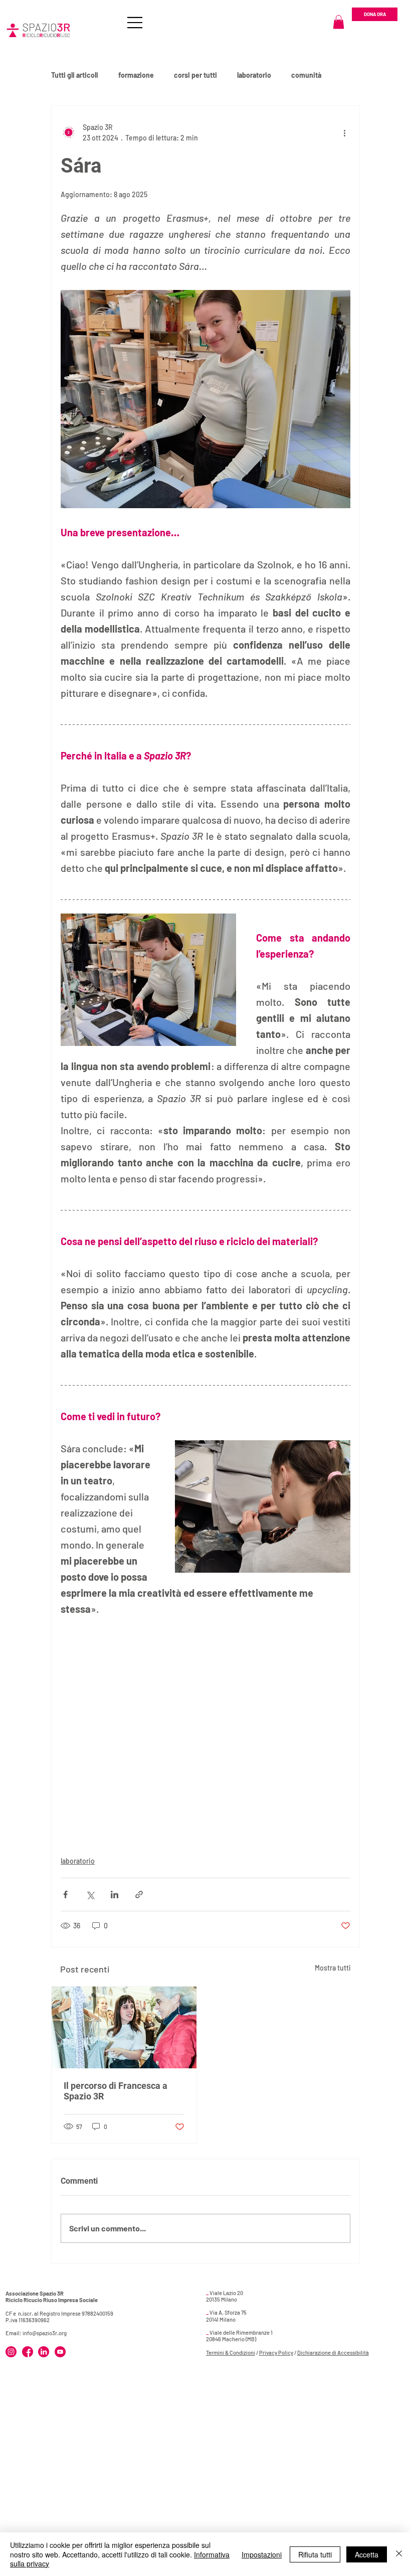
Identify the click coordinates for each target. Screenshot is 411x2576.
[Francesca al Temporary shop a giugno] (124, 2027)
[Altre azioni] (344, 132)
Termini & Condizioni (231, 2353)
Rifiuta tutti (315, 2554)
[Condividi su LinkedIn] (115, 1895)
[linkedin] (44, 2352)
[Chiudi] (399, 2554)
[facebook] (28, 2352)
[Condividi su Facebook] (65, 1895)
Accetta (367, 2554)
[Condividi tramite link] (139, 1895)
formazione (136, 75)
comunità (306, 75)
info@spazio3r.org (45, 2333)
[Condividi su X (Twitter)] (90, 1895)
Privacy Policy (276, 2353)
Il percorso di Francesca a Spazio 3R (116, 2091)
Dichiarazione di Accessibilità (333, 2353)
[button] (339, 22)
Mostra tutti (333, 1968)
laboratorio (254, 75)
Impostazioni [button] (262, 2554)
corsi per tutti (195, 75)
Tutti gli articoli (75, 75)
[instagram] (11, 2352)
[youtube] (60, 2352)
